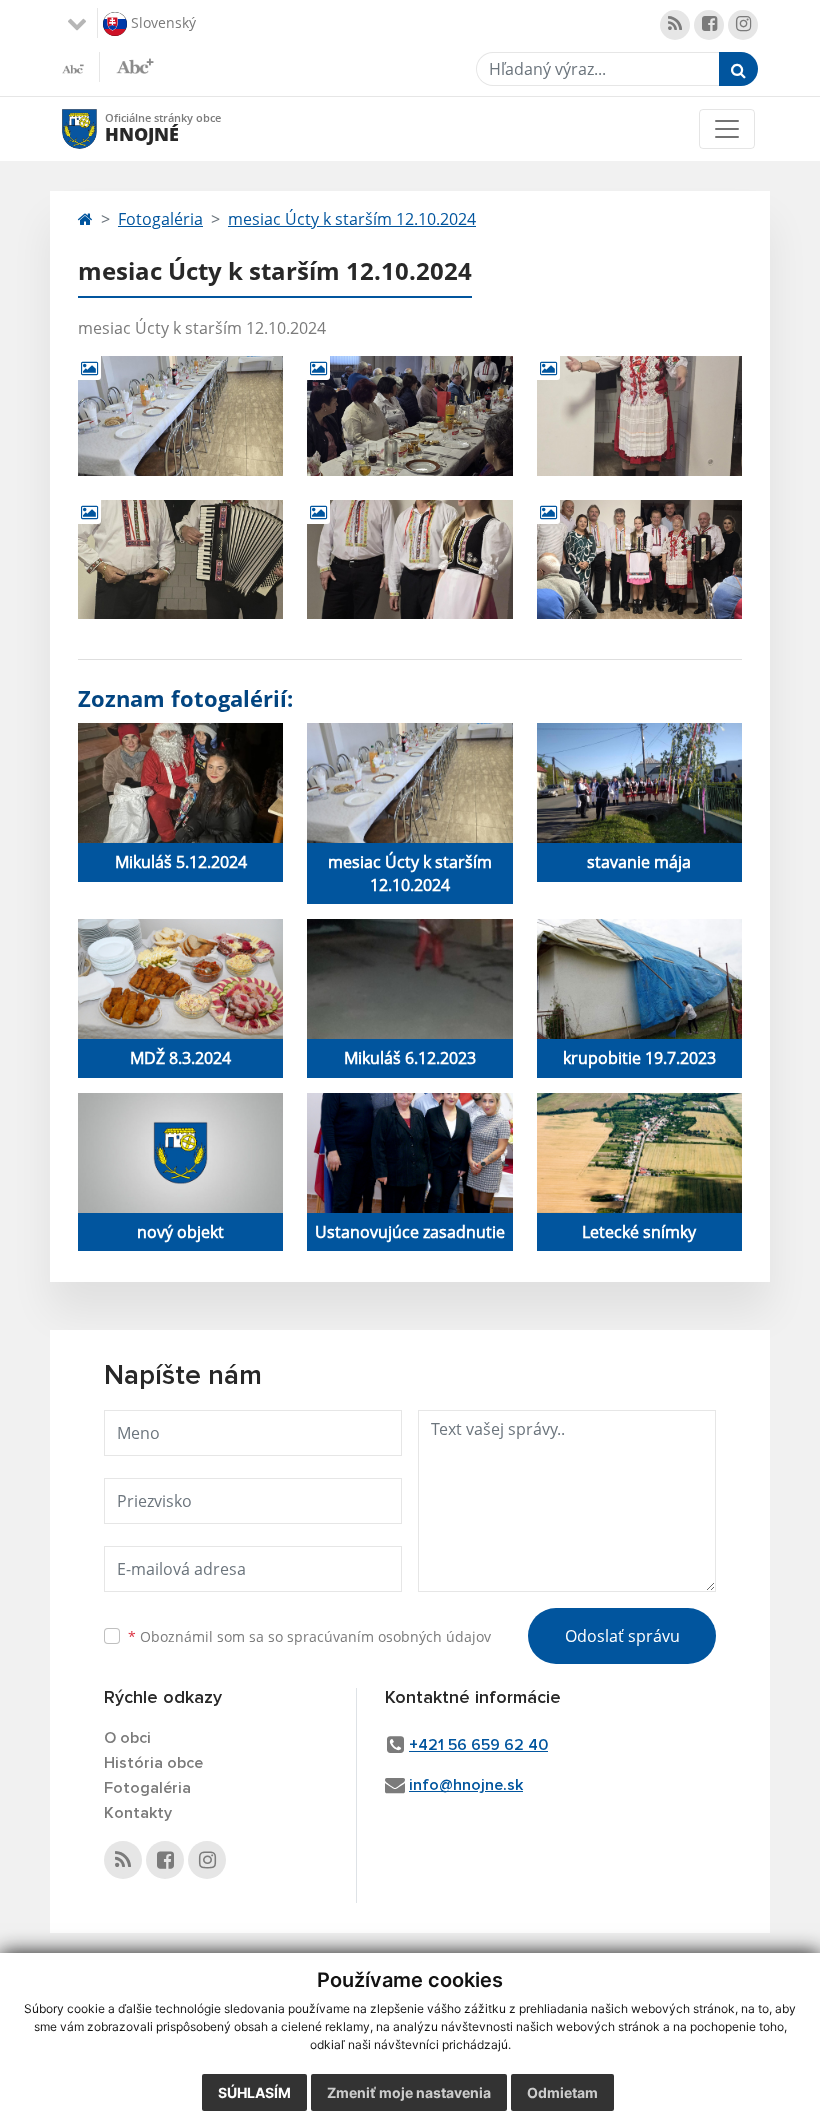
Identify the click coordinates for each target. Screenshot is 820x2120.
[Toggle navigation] (727, 129)
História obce (153, 1763)
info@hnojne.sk (466, 1785)
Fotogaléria (160, 219)
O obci (127, 1738)
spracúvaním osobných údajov (389, 1636)
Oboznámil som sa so (309, 1636)
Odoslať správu (622, 1636)
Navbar (98, 128)
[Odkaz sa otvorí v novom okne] (675, 25)
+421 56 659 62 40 (478, 1745)
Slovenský (161, 21)
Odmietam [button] (562, 2092)
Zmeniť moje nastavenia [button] (409, 2092)
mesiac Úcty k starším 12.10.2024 (352, 219)
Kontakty (138, 1813)
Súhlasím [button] (254, 2092)
